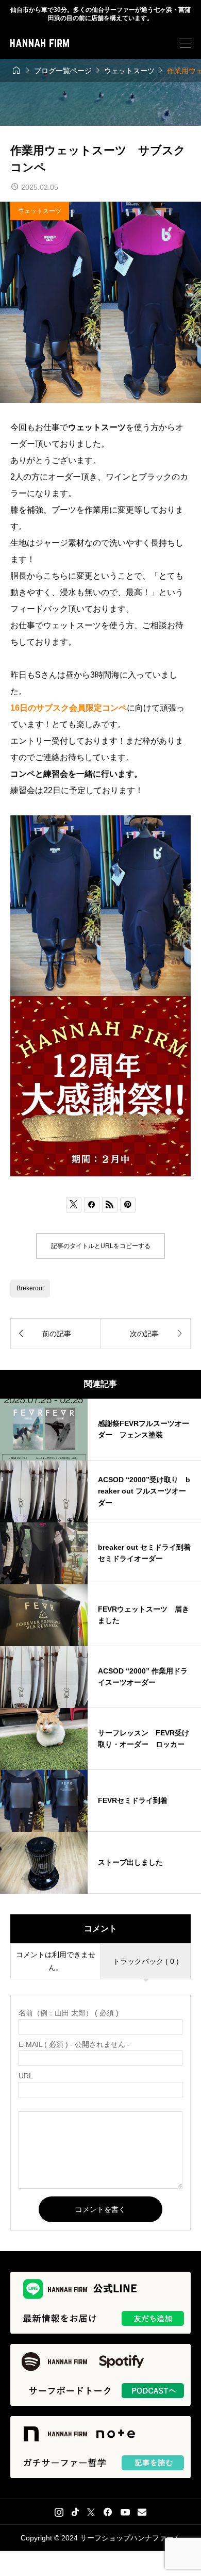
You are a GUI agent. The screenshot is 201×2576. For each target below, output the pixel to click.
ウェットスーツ (40, 211)
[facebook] (108, 2512)
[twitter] (91, 2512)
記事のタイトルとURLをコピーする (101, 1246)
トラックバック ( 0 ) (146, 1961)
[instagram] (59, 2512)
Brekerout (30, 1288)
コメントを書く (100, 2209)
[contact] (142, 2512)
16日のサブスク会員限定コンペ (69, 708)
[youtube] (125, 2512)
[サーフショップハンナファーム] (40, 43)
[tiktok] (75, 2512)
